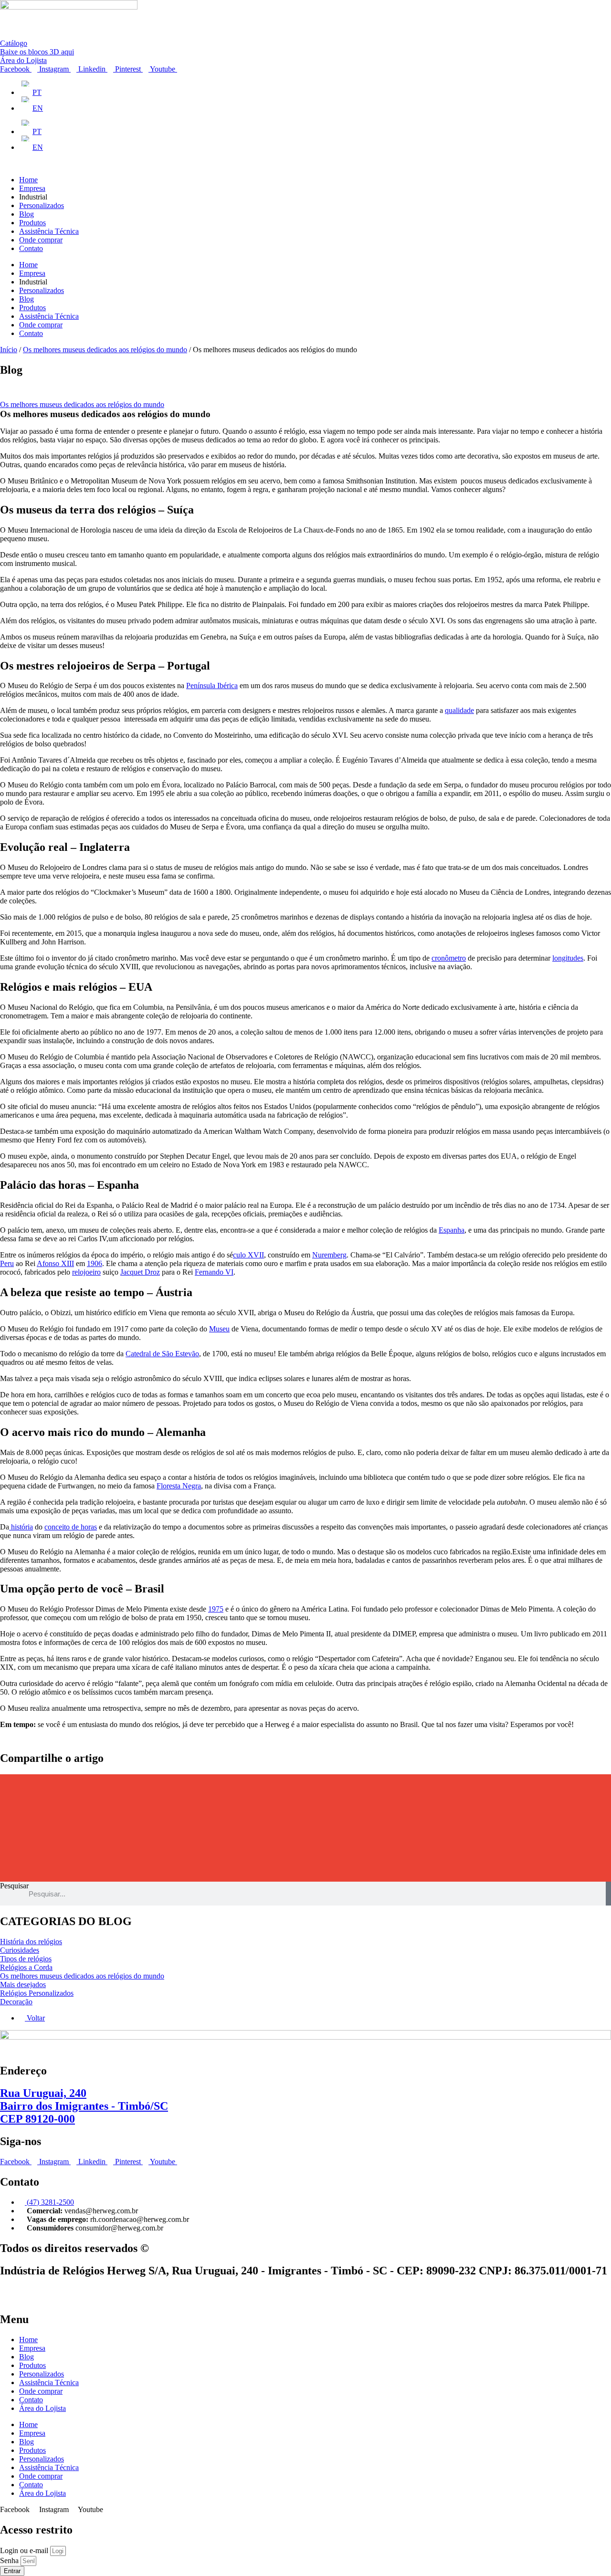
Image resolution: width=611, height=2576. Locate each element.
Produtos (32, 223)
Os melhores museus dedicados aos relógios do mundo (105, 350)
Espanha (452, 1230)
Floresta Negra (179, 1486)
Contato (31, 248)
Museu (219, 1329)
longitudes (568, 958)
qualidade (459, 710)
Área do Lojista (42, 2408)
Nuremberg (329, 1255)
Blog (26, 214)
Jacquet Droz (140, 1272)
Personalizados (42, 205)
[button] (305, 1785)
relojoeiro (86, 1272)
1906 (95, 1263)
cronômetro (449, 958)
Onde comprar (41, 240)
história (21, 1527)
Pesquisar (14, 1886)
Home (28, 180)
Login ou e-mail (25, 2550)
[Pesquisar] (608, 1894)
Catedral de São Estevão (162, 1354)
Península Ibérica (212, 686)
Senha (10, 2560)
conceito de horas (71, 1527)
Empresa (32, 188)
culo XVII (248, 1255)
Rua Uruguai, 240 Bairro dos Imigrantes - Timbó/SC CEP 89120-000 (84, 2106)
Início (9, 350)
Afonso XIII (55, 1263)
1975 (216, 1609)
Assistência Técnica (49, 231)
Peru (7, 1263)
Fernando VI (214, 1272)
